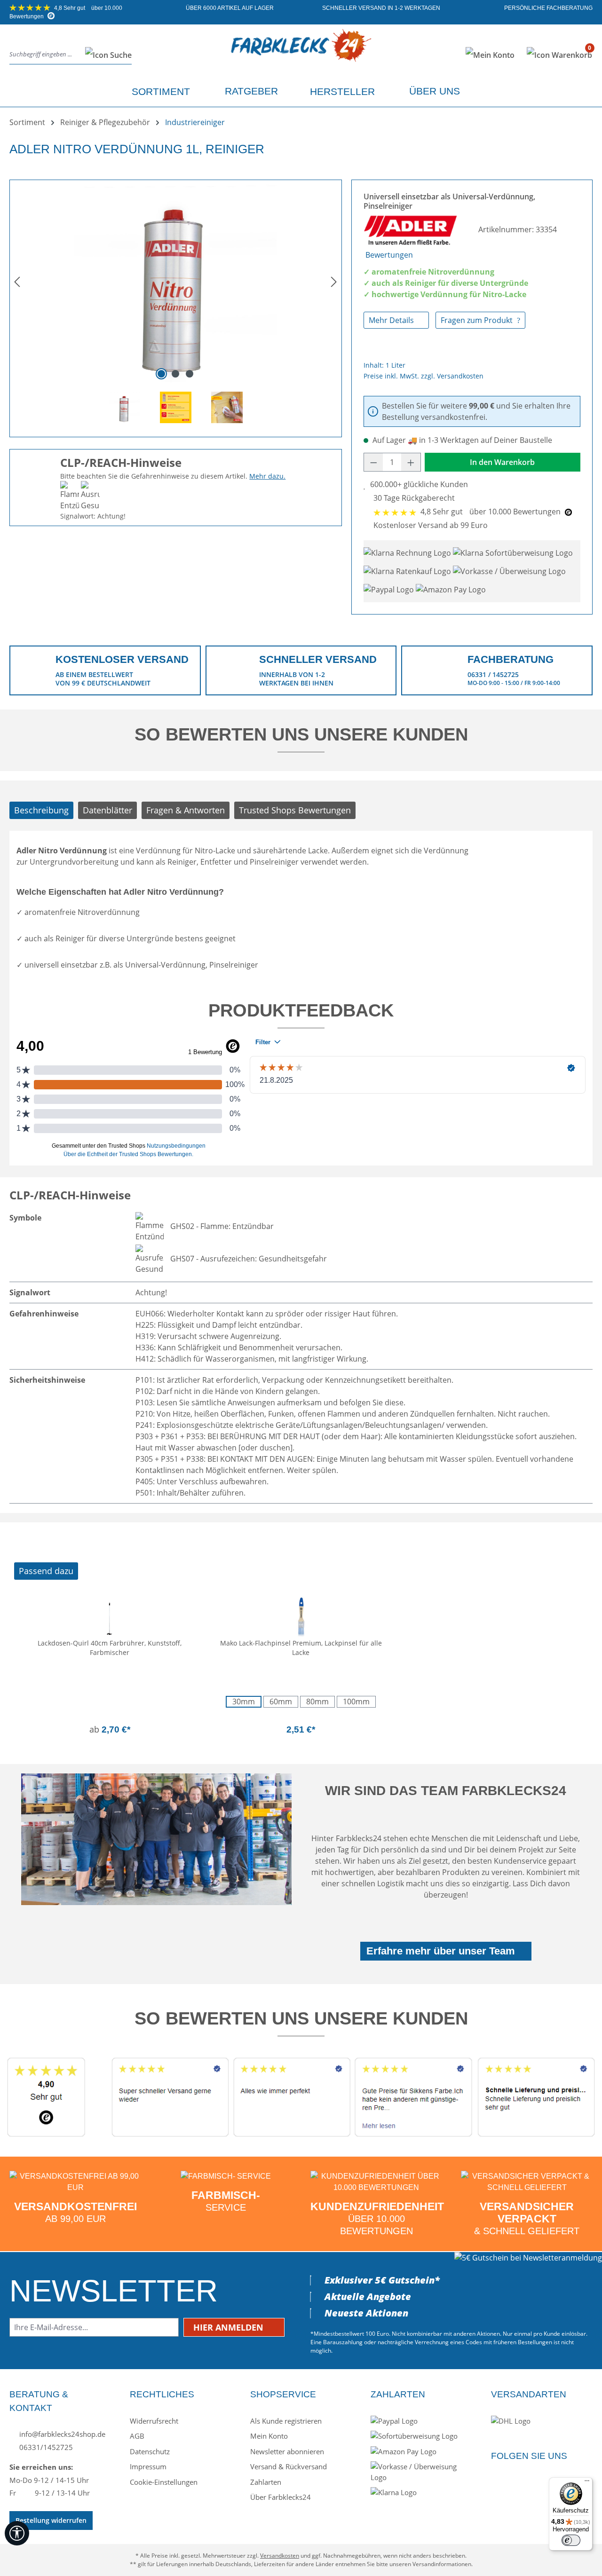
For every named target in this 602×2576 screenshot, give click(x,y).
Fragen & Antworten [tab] (186, 810)
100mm (356, 1702)
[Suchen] (106, 55)
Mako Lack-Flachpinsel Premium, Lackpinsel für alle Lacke (301, 1648)
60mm (281, 1702)
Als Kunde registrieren (286, 2421)
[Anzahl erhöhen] (411, 462)
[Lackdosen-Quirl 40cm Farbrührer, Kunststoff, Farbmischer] (110, 1615)
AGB (137, 2436)
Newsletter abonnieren (287, 2451)
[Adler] (412, 229)
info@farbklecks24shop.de (61, 2434)
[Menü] (587, 2483)
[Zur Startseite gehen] (301, 53)
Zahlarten (266, 2482)
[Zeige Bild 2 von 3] (175, 374)
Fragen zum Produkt (478, 320)
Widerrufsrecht (154, 2421)
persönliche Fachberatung (548, 8)
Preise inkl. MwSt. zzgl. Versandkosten (424, 376)
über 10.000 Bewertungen (491, 512)
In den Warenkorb (502, 462)
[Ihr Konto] (490, 55)
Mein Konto (269, 2436)
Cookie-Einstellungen (164, 2482)
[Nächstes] (334, 281)
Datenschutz (150, 2451)
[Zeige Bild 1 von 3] (161, 374)
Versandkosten (280, 2556)
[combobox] (45, 55)
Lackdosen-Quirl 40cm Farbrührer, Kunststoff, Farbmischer (110, 1648)
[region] (176, 305)
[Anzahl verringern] (373, 462)
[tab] (41, 810)
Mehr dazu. (267, 476)
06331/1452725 (45, 2447)
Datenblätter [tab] (107, 810)
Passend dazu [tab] (46, 1571)
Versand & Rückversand (289, 2466)
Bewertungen (389, 255)
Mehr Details (392, 320)
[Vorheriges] (17, 281)
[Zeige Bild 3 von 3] (190, 374)
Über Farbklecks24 (281, 2497)
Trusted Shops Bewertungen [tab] (295, 810)
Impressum (148, 2466)
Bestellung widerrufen (51, 2520)
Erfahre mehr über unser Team (441, 1951)
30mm (244, 1702)
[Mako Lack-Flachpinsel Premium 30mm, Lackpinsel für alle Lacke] (301, 1615)
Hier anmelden (230, 2327)
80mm (317, 1702)
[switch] (571, 2540)
